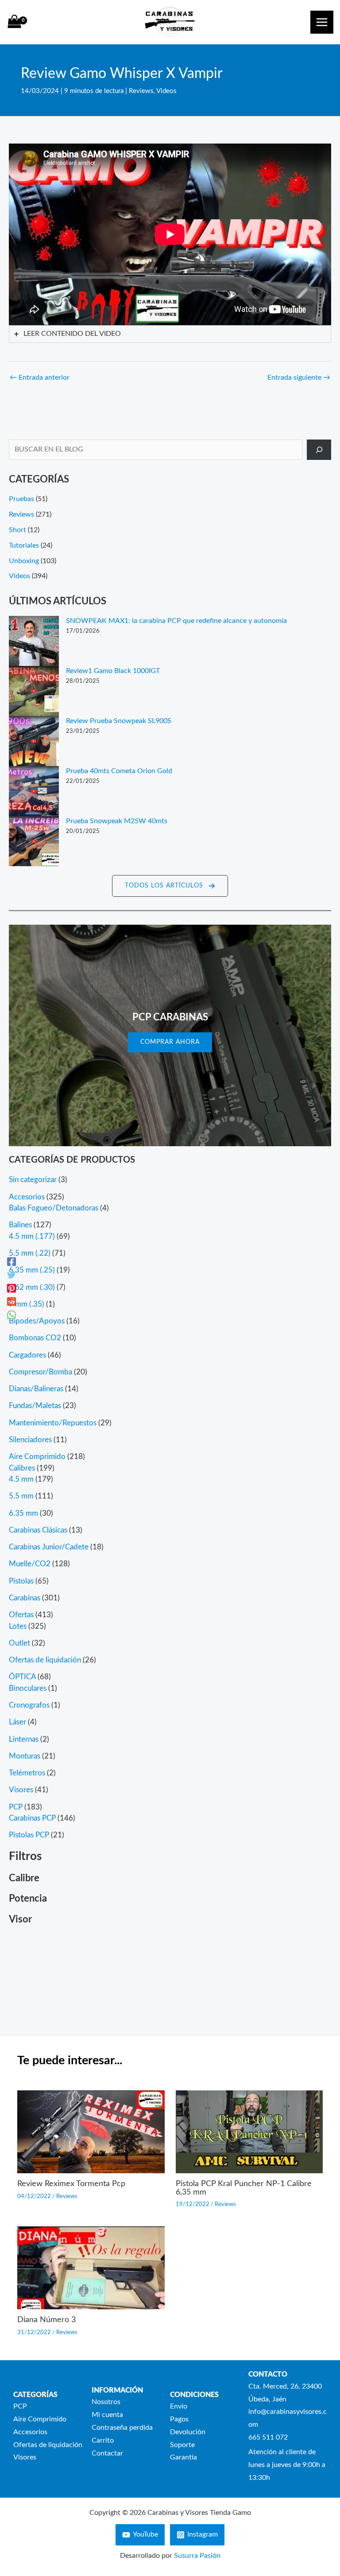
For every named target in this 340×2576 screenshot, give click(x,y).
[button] (170, 886)
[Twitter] (12, 1275)
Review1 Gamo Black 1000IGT (113, 671)
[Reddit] (12, 1301)
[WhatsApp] (12, 1315)
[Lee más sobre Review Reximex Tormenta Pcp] (91, 2132)
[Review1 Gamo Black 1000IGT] (34, 691)
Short (17, 530)
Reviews (141, 91)
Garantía (184, 2457)
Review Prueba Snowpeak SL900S (119, 721)
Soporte (182, 2445)
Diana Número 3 (46, 2320)
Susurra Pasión (197, 2556)
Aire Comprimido (40, 2419)
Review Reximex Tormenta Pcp (71, 2184)
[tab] (170, 334)
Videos (166, 91)
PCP (20, 2407)
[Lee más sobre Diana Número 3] (91, 2267)
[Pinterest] (12, 1288)
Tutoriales (24, 546)
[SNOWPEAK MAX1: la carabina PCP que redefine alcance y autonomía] (34, 641)
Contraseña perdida (122, 2428)
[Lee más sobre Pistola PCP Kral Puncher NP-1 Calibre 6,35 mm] (249, 2132)
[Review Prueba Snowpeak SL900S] (34, 741)
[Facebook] (12, 1261)
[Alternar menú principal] (322, 22)
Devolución (188, 2432)
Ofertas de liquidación (48, 2445)
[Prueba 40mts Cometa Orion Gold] (34, 791)
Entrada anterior (40, 378)
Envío (179, 2407)
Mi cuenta (107, 2415)
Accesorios (30, 2432)
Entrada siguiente (299, 378)
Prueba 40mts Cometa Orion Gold (119, 771)
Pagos (179, 2419)
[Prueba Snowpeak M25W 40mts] (34, 841)
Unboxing (24, 561)
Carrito (103, 2441)
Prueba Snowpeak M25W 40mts (117, 821)
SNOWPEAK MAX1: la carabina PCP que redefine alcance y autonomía (176, 621)
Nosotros (106, 2402)
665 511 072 (268, 2438)
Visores (25, 2457)
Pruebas (21, 499)
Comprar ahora (170, 1042)
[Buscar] (319, 450)
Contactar (107, 2453)
